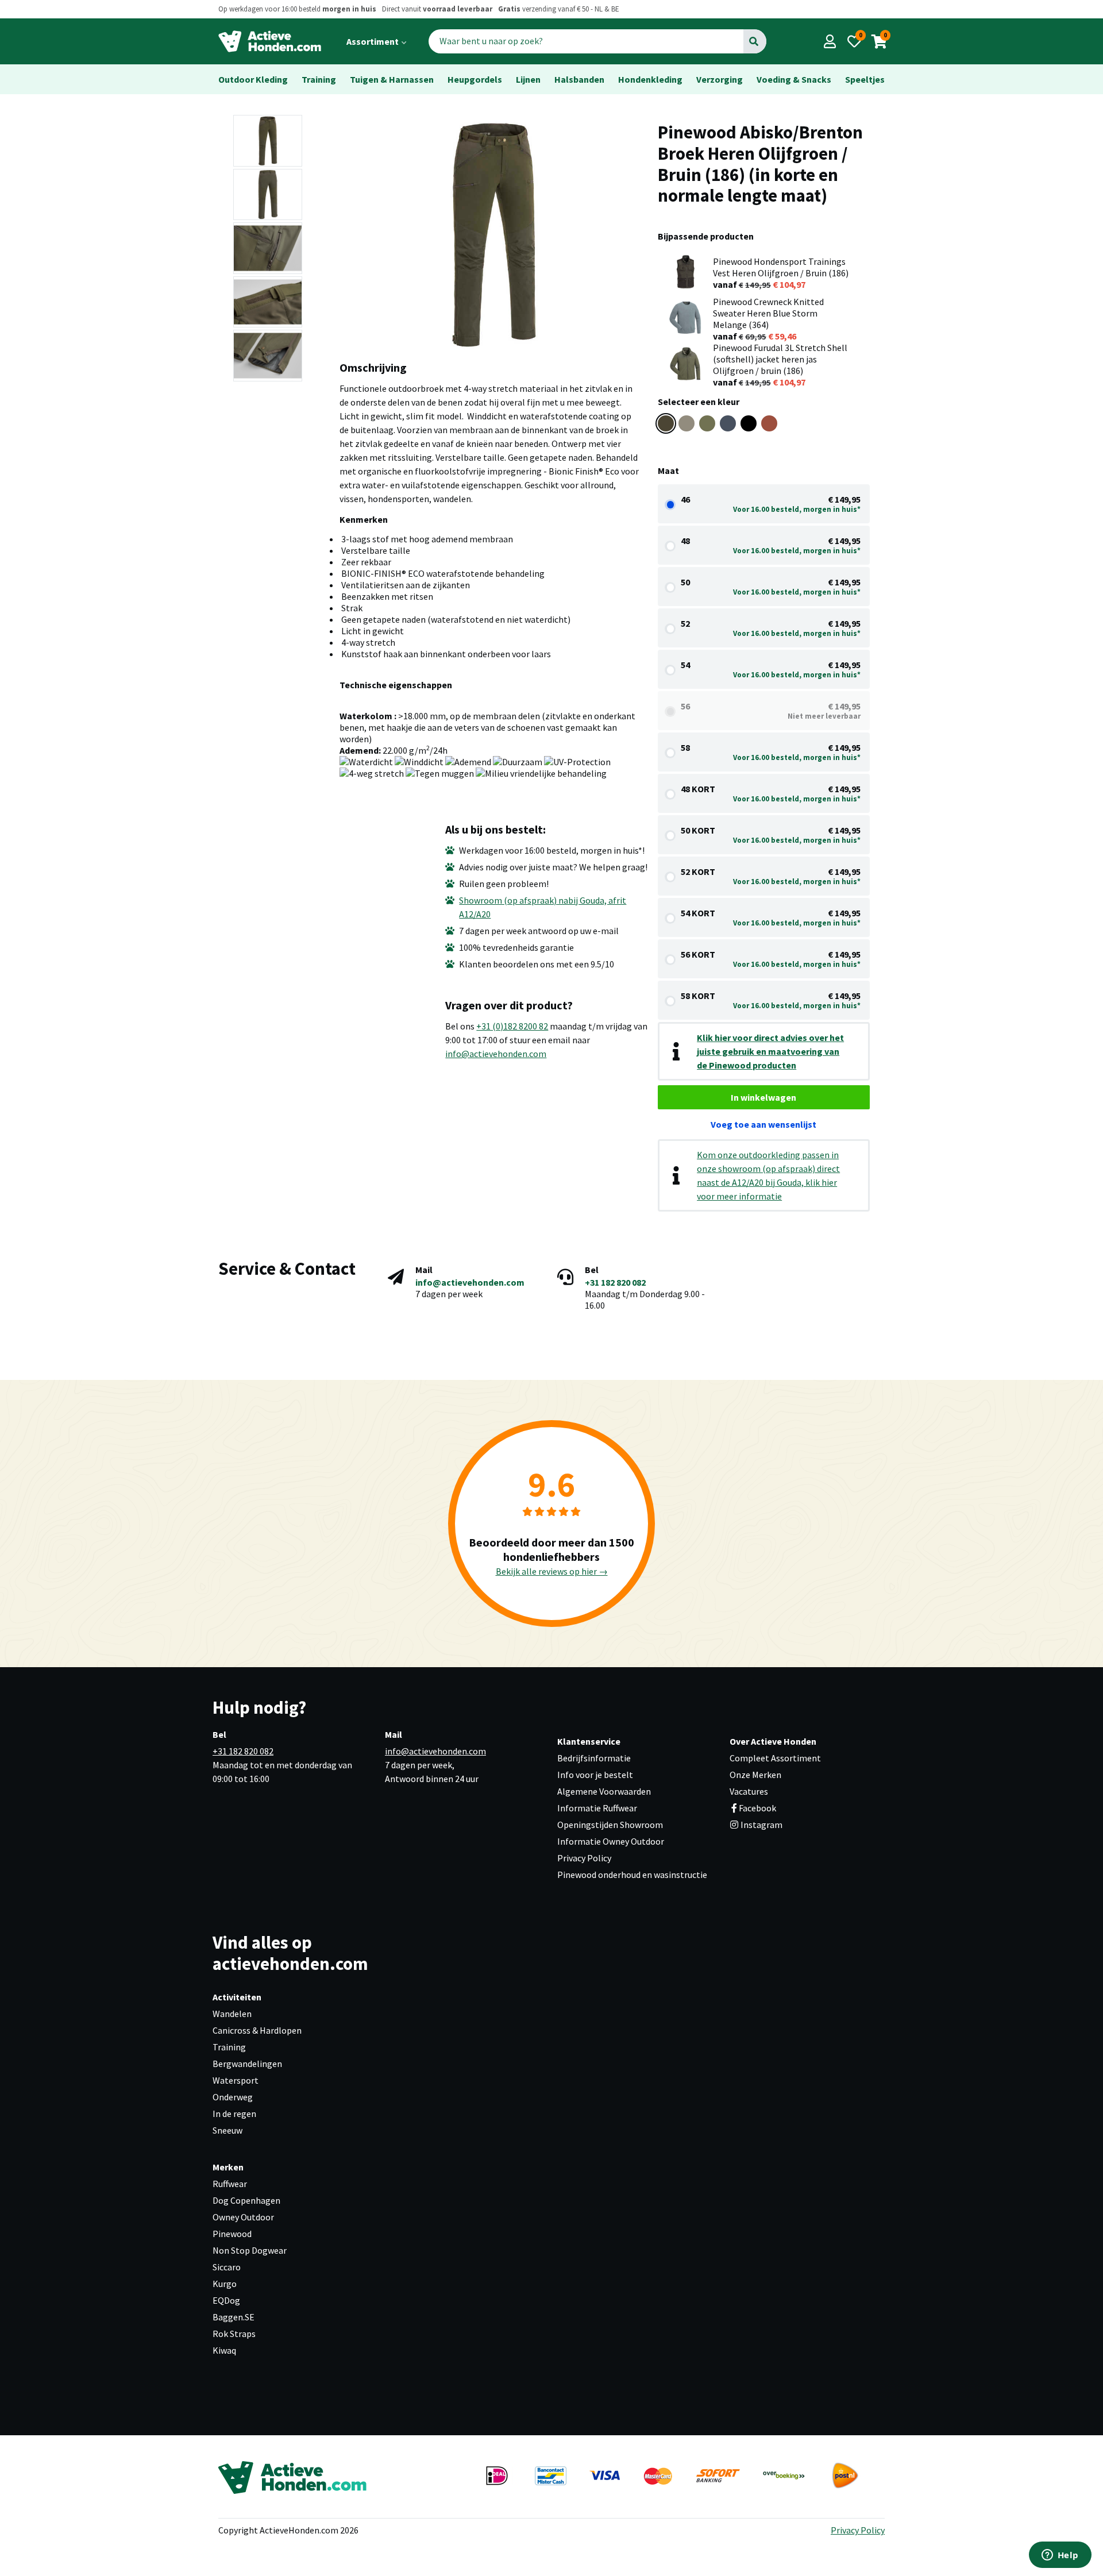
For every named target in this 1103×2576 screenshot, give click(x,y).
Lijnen (528, 79)
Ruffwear (230, 2184)
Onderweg (233, 2097)
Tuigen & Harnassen (392, 79)
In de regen (234, 2114)
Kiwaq (224, 2350)
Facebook (757, 1808)
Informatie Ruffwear (597, 1808)
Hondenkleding (650, 79)
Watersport (236, 2080)
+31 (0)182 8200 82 (512, 1026)
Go (754, 41)
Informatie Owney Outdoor (611, 1841)
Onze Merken (755, 1775)
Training (319, 79)
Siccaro (227, 2267)
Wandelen (232, 2014)
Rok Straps (234, 2334)
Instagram (761, 1825)
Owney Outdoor (243, 2217)
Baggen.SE (234, 2317)
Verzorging (720, 79)
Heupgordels (475, 79)
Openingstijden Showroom (610, 1825)
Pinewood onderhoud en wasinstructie (632, 1875)
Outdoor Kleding (253, 79)
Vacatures (749, 1791)
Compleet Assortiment (775, 1758)
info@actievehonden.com (496, 1054)
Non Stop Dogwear (250, 2250)
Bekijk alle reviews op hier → (552, 1571)
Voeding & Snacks (794, 79)
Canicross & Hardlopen (257, 2030)
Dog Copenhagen (246, 2200)
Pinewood (232, 2234)
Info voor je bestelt (595, 1775)
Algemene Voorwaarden (604, 1791)
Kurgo (225, 2284)
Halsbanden (579, 79)
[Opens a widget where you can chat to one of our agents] (1060, 2556)
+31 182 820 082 (615, 1282)
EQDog (226, 2300)
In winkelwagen (763, 1097)
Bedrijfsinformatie (594, 1758)
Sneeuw (227, 2130)
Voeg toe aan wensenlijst (763, 1124)
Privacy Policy (584, 1858)
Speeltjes (865, 79)
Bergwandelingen (247, 2064)
